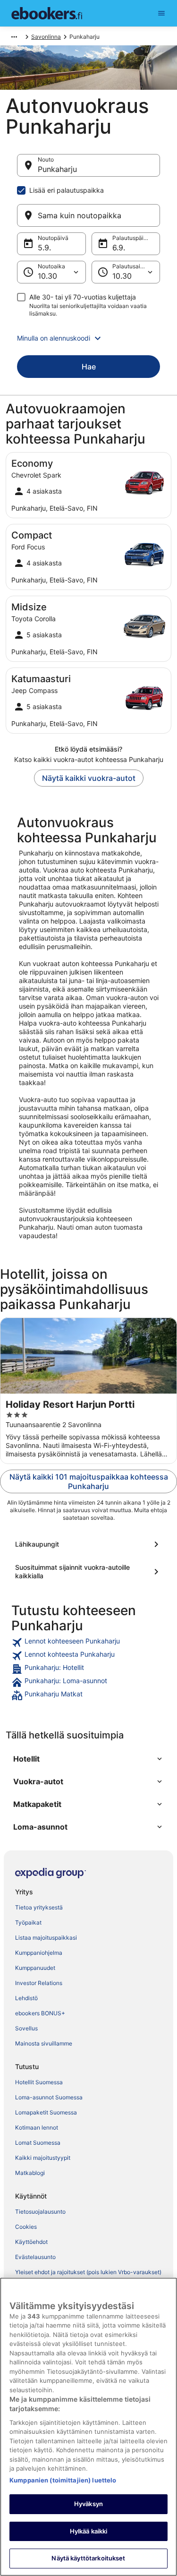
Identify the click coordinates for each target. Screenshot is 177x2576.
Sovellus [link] (26, 2028)
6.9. (119, 248)
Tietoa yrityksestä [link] (39, 1907)
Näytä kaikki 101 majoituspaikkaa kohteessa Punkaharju (89, 1481)
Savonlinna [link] (46, 37)
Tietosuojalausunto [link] (40, 2212)
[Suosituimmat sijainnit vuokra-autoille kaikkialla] (88, 1572)
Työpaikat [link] (28, 1922)
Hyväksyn (88, 2504)
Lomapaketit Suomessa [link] (46, 2112)
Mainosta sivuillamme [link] (44, 2043)
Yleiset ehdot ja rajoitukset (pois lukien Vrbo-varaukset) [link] (88, 2272)
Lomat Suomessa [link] (38, 2143)
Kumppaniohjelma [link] (39, 1953)
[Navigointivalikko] (161, 13)
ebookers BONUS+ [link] (40, 2013)
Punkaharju (57, 169)
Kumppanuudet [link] (35, 1968)
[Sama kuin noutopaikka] (88, 215)
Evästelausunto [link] (35, 2257)
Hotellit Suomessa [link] (39, 2082)
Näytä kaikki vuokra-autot (89, 778)
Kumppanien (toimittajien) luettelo (63, 2480)
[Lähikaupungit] (88, 1544)
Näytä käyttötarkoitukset (88, 2558)
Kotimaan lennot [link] (37, 2127)
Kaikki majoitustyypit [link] (43, 2158)
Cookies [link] (26, 2227)
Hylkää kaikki (89, 2531)
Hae (89, 367)
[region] (88, 2427)
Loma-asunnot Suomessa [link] (49, 2097)
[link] (88, 1643)
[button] (88, 338)
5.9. (44, 248)
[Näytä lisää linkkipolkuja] (14, 37)
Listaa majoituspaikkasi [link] (46, 1938)
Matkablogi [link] (30, 2173)
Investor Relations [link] (39, 1983)
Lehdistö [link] (26, 1998)
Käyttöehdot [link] (31, 2242)
